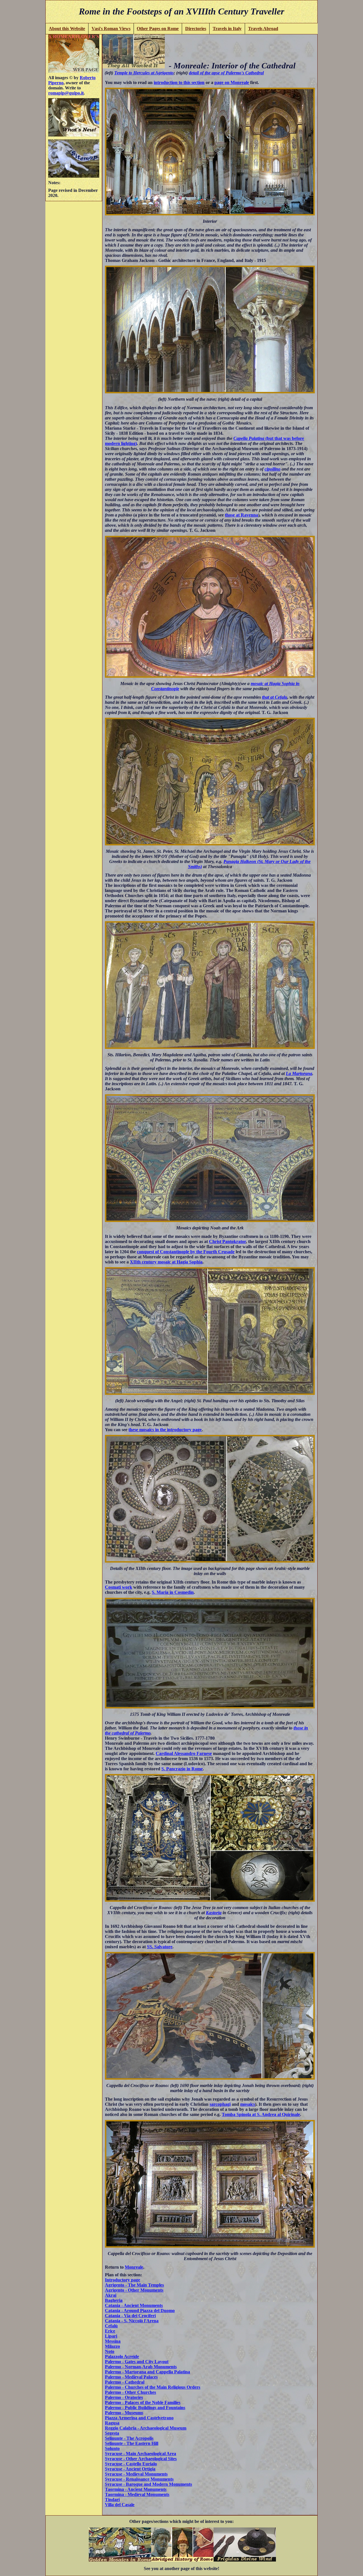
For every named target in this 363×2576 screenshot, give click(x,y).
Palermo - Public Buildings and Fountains (145, 2408)
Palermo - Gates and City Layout (137, 2362)
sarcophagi (220, 2104)
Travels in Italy (227, 29)
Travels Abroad (263, 29)
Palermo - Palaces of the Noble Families (143, 2402)
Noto (110, 2351)
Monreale (134, 2267)
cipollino (273, 469)
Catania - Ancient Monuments (134, 2305)
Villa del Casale (120, 2505)
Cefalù (111, 2326)
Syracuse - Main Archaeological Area (141, 2454)
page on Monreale (232, 82)
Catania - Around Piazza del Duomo (140, 2311)
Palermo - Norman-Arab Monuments (141, 2367)
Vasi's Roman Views (111, 29)
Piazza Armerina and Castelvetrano (139, 2418)
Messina (113, 2341)
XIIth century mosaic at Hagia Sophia (166, 1262)
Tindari (112, 2500)
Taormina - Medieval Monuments (137, 2494)
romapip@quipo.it (66, 93)
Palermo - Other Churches (130, 2392)
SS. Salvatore (160, 1947)
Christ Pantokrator (227, 1241)
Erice (110, 2331)
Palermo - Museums (124, 2413)
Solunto (112, 2448)
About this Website (67, 29)
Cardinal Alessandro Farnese (184, 1753)
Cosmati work (119, 1587)
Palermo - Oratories (124, 2397)
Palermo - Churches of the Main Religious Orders (153, 2387)
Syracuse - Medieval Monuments (136, 2474)
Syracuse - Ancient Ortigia (130, 2469)
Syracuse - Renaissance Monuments (139, 2479)
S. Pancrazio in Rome (182, 1769)
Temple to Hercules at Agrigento (144, 73)
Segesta (112, 2433)
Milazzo (112, 2346)
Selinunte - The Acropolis (129, 2438)
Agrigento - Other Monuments (134, 2290)
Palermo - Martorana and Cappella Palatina (147, 2372)
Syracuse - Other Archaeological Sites (141, 2459)
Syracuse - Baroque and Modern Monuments (148, 2484)
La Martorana (299, 1073)
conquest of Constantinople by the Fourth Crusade (186, 1252)
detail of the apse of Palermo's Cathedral (226, 73)
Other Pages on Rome (158, 29)
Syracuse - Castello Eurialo (131, 2464)
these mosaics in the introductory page (165, 1430)
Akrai (111, 2295)
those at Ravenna (241, 515)
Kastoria (214, 1913)
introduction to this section (179, 82)
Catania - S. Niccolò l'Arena (132, 2321)
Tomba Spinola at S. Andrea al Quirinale (261, 2114)
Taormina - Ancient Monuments (136, 2489)
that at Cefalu (275, 697)
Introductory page (123, 2280)
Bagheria (114, 2300)
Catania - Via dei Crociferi (130, 2316)
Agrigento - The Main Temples (134, 2285)
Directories (196, 29)
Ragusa (112, 2423)
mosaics (248, 2104)
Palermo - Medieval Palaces (131, 2377)
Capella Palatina (249, 438)
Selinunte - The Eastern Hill (132, 2443)
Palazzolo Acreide (122, 2356)
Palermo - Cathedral (125, 2382)
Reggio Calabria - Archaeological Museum (146, 2428)
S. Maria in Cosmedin (173, 1592)
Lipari (111, 2336)
